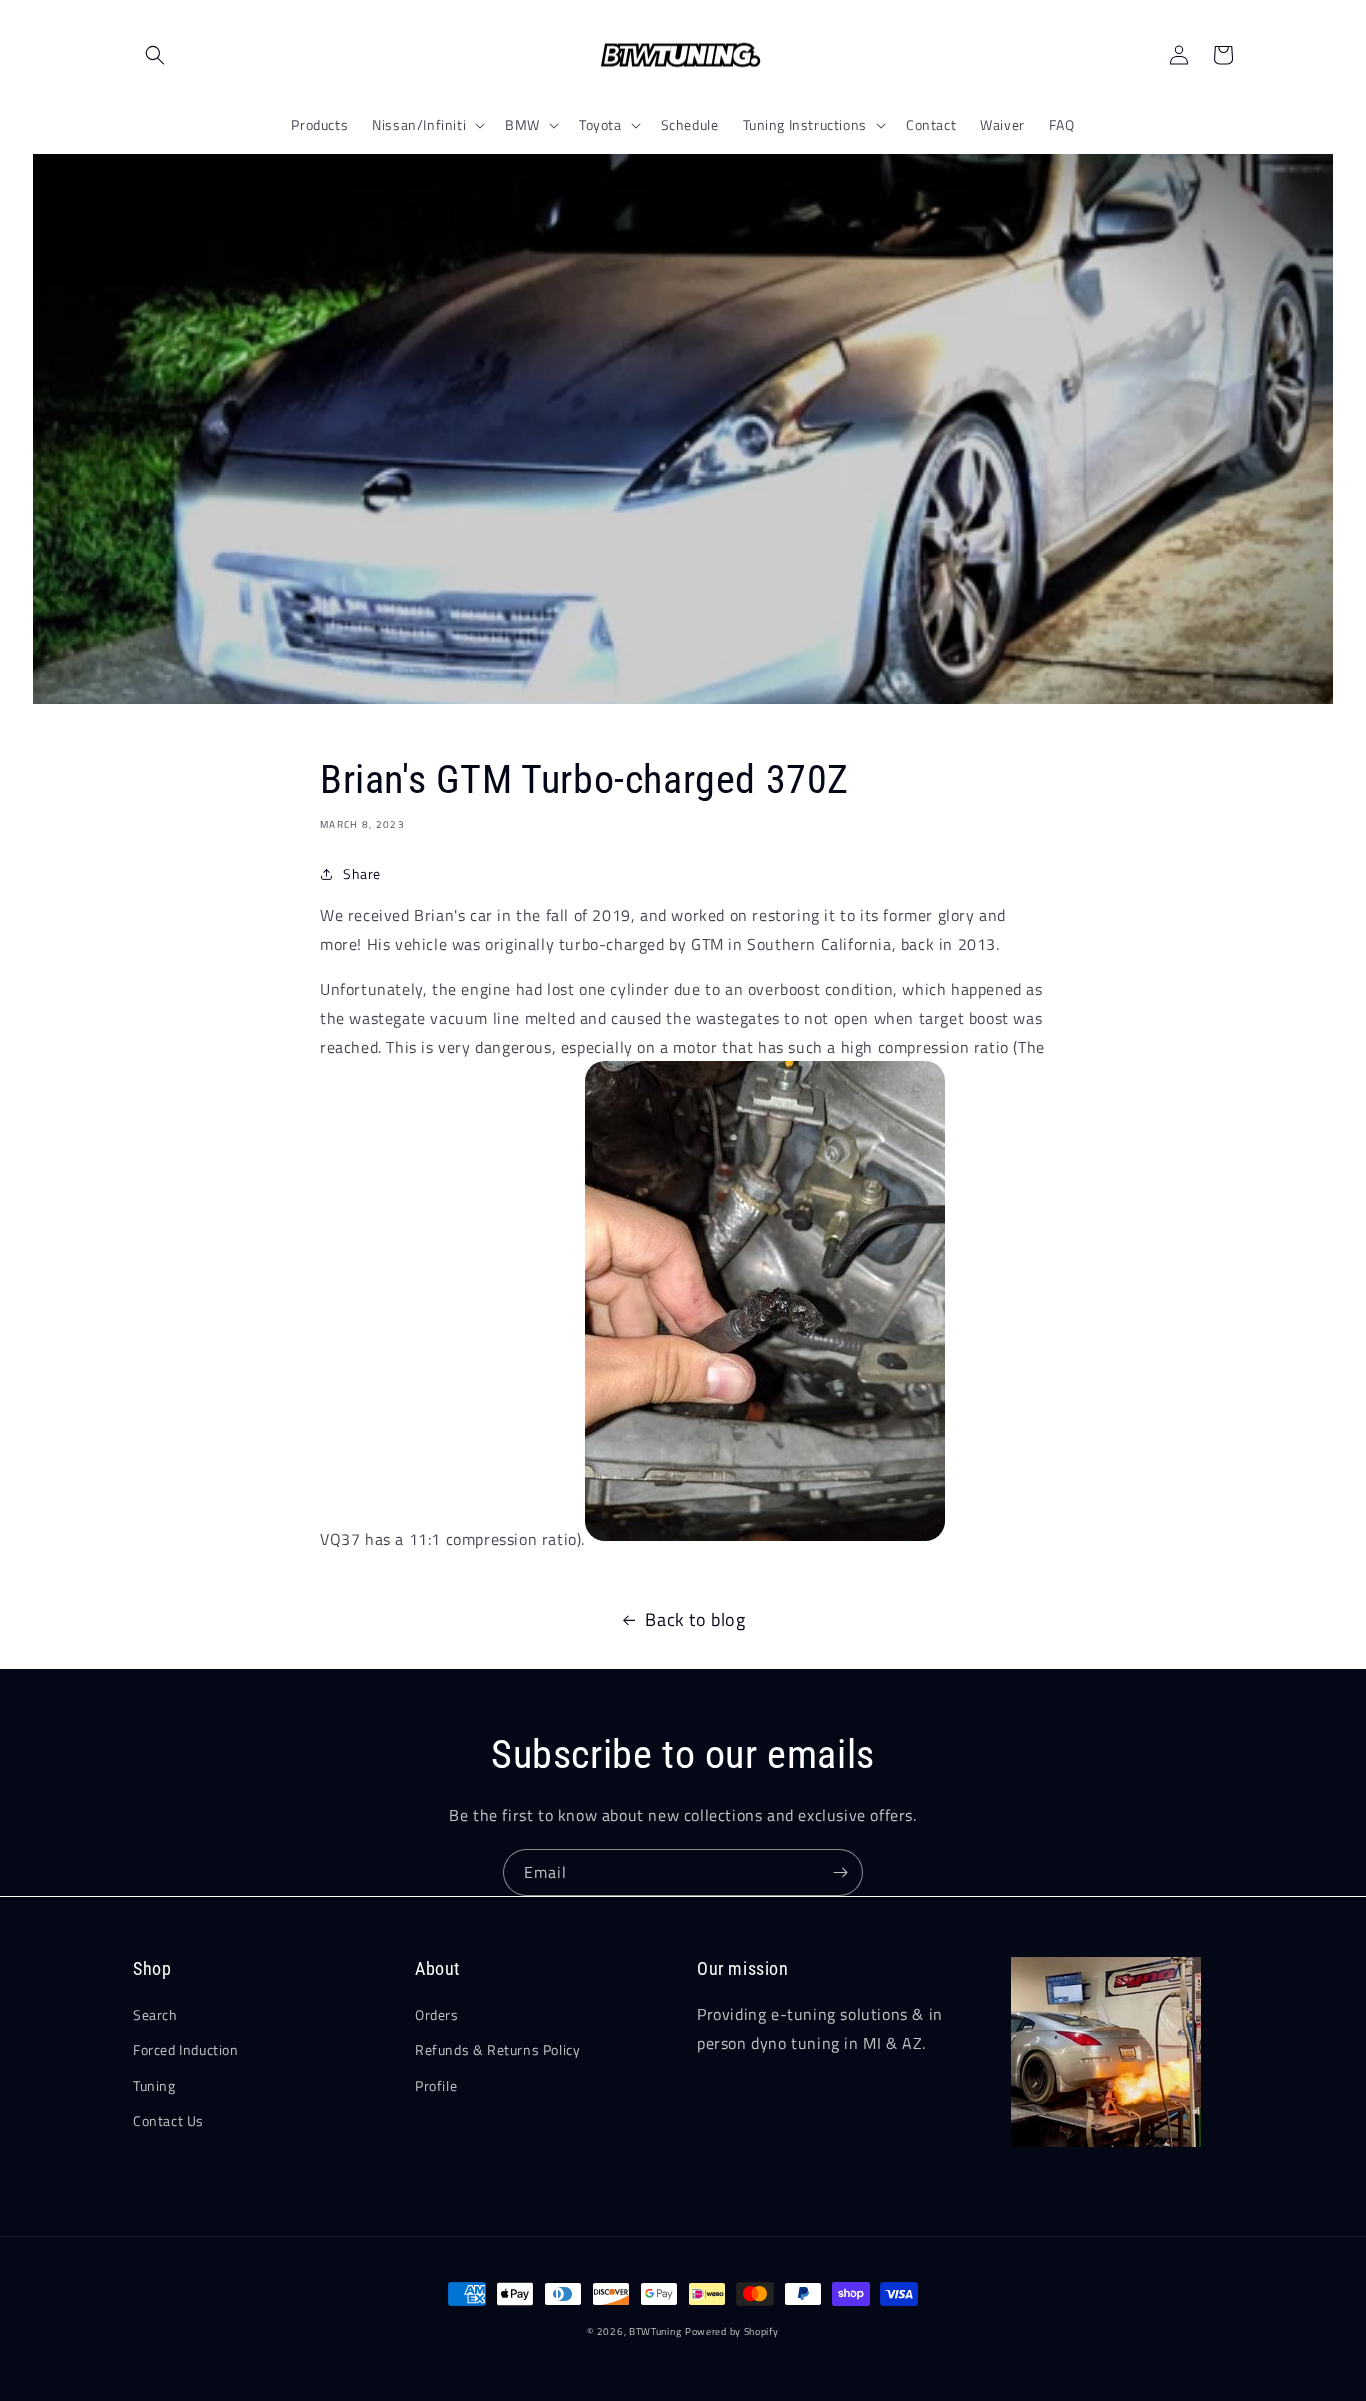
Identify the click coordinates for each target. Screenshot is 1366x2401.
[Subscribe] (840, 1872)
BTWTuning (655, 2331)
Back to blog (695, 1619)
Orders (437, 2014)
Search (155, 2014)
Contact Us (168, 2120)
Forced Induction (186, 2049)
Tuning (154, 2085)
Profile (436, 2085)
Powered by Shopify (732, 2331)
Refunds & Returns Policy (497, 2049)
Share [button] (362, 873)
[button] (155, 55)
